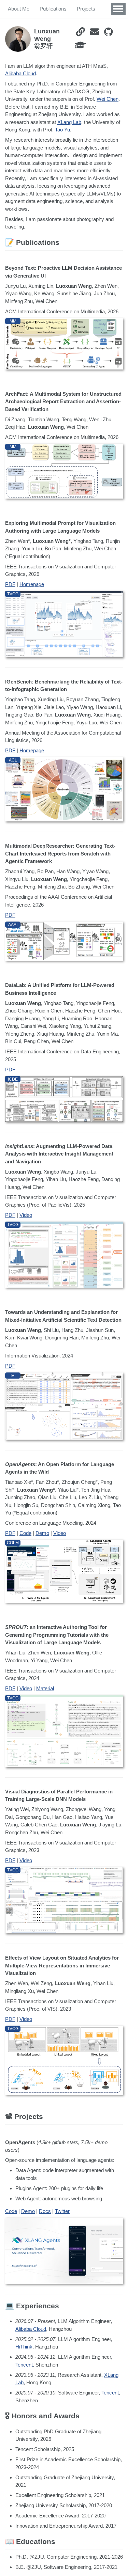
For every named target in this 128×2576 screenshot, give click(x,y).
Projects (86, 9)
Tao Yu (62, 130)
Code (25, 1533)
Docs (45, 2211)
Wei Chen (108, 99)
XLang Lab (69, 122)
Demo (42, 1533)
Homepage (32, 584)
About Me (19, 9)
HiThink (24, 2347)
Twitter (62, 2211)
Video (26, 1215)
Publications (53, 9)
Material (45, 1688)
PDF (10, 584)
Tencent (24, 2365)
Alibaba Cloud (20, 73)
